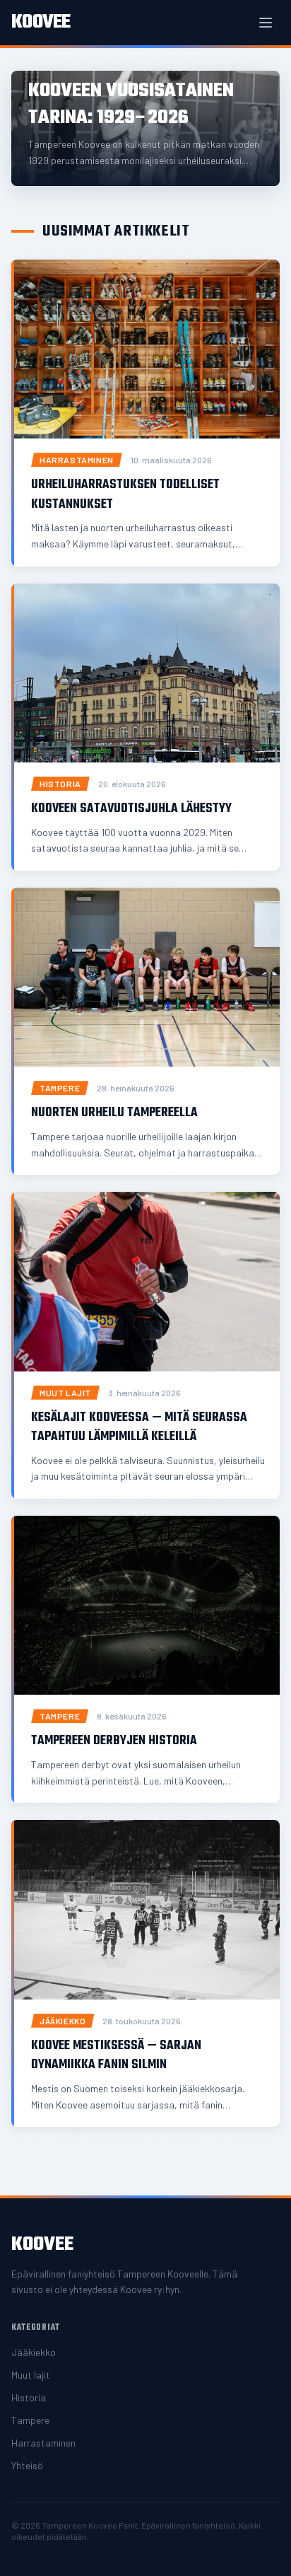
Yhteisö (27, 2465)
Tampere (30, 2420)
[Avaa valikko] (266, 23)
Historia (29, 2397)
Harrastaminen (43, 2443)
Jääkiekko (34, 2352)
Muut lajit (31, 2375)
